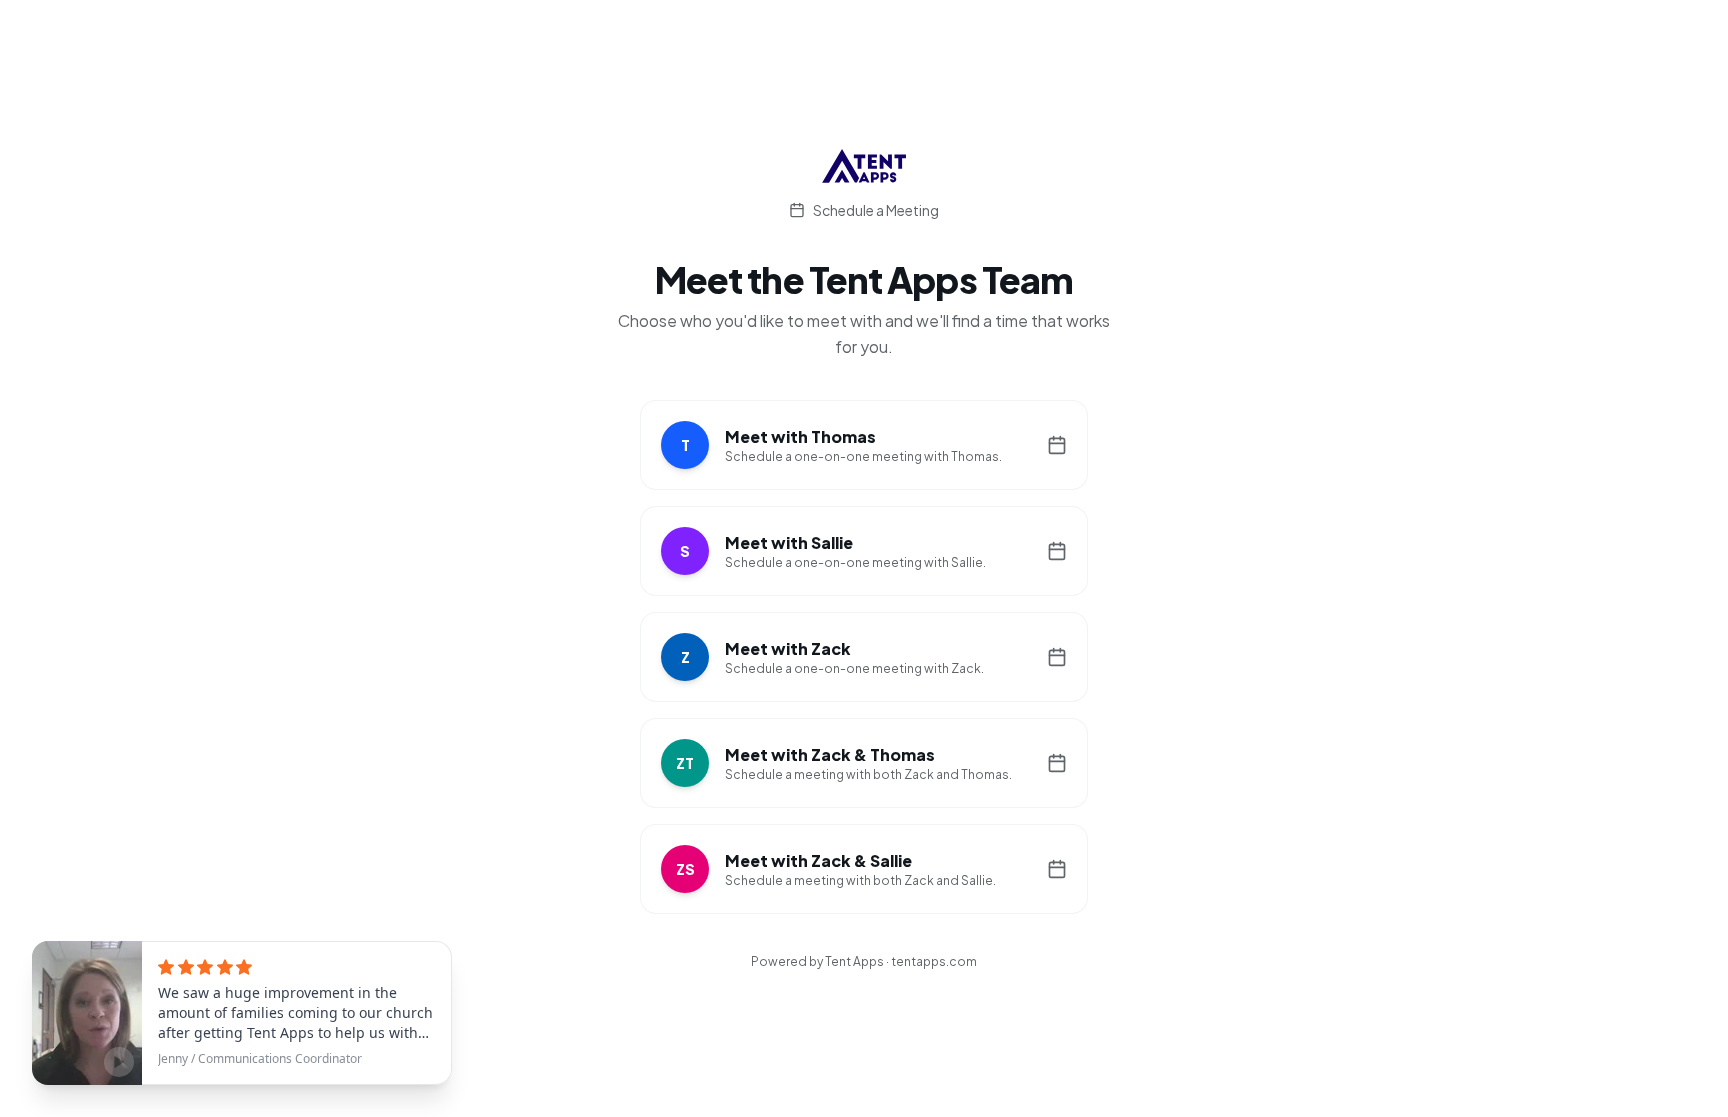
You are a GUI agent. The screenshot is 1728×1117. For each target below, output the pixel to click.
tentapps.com (934, 961)
